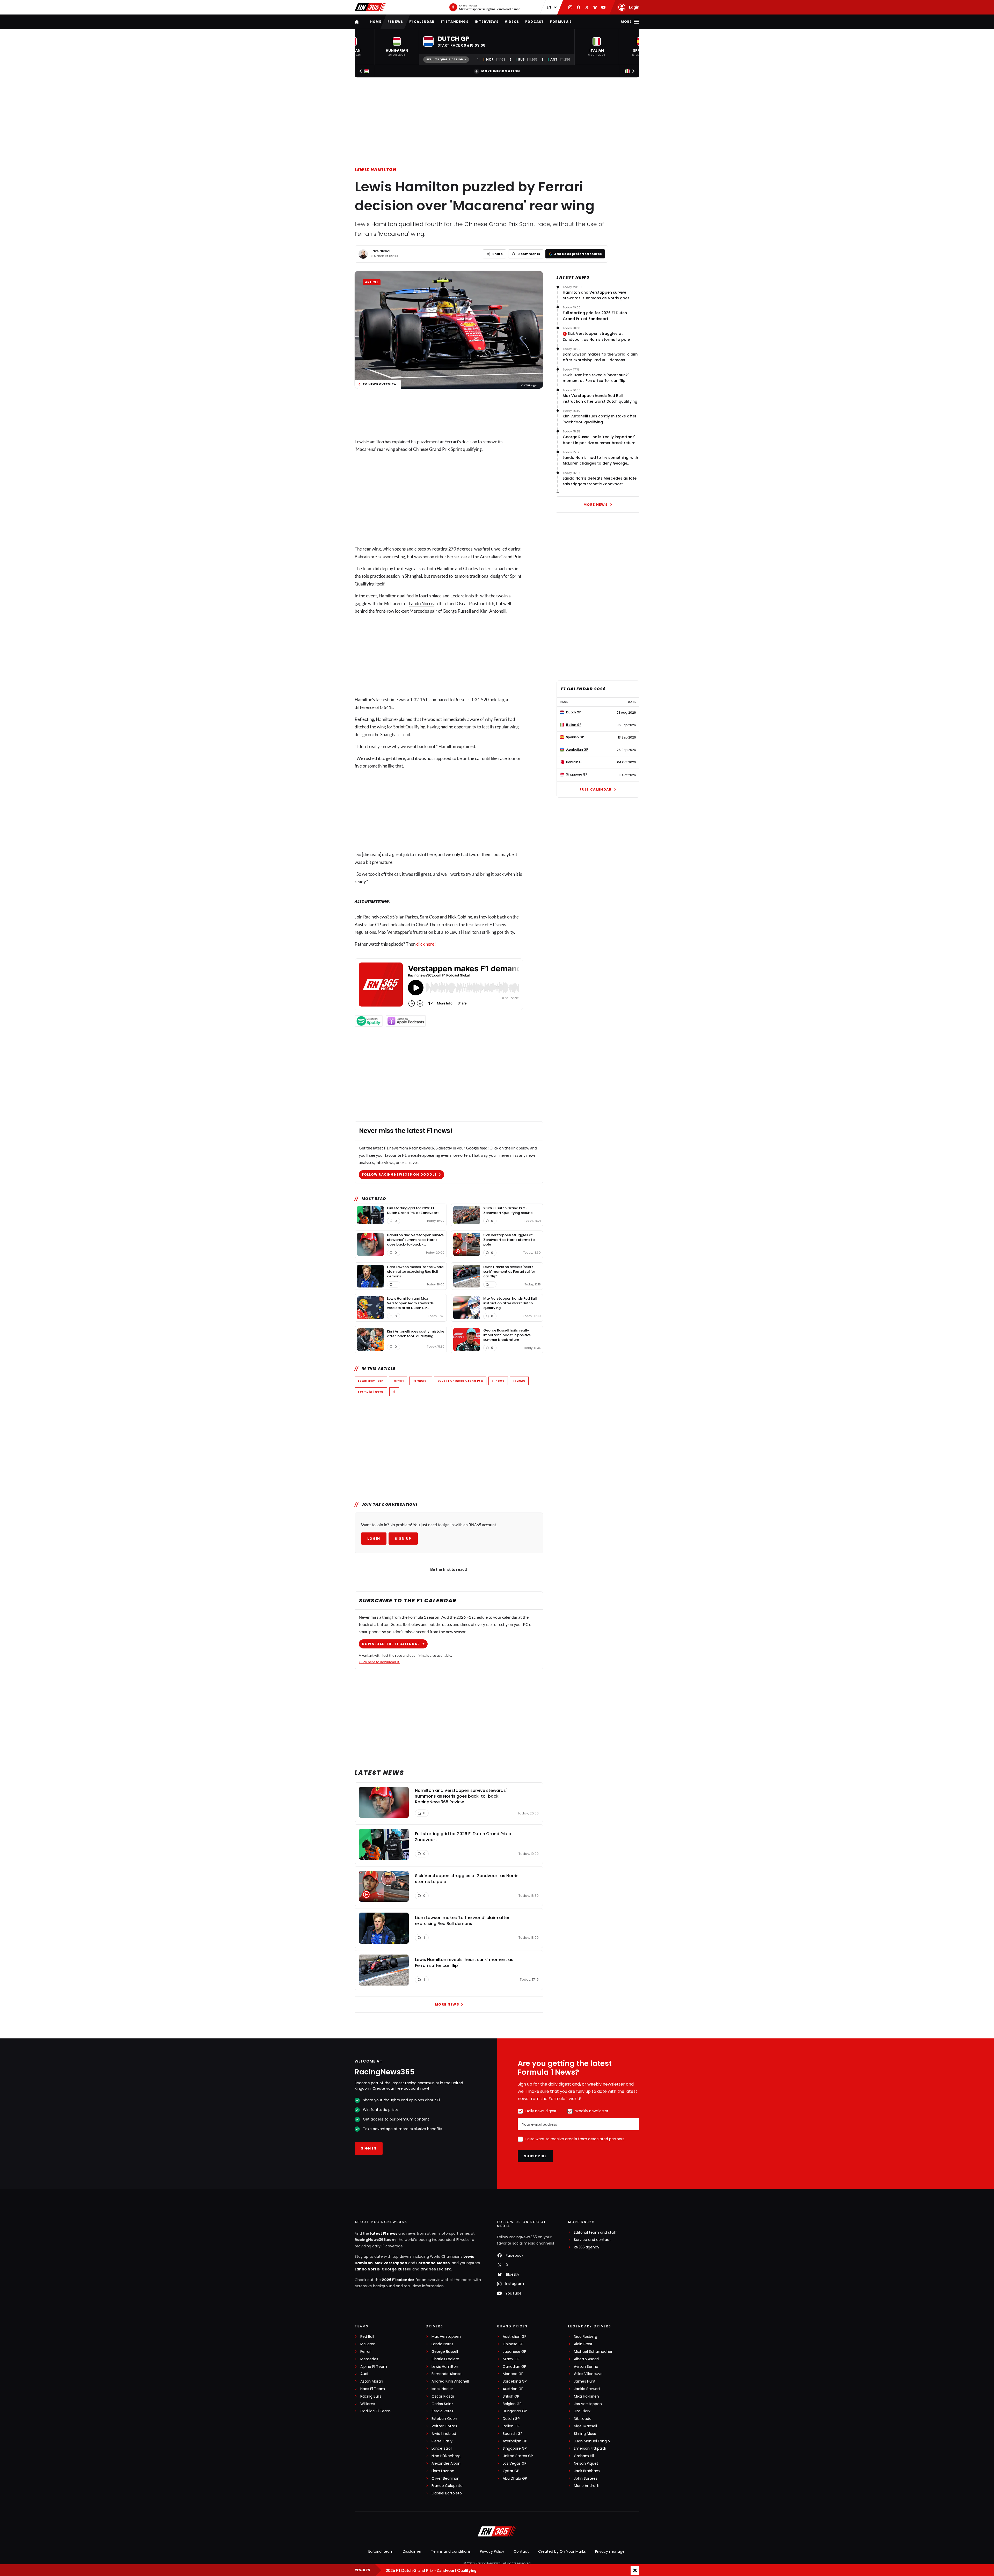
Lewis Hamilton (375, 169)
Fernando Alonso (433, 2263)
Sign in (369, 2148)
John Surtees (586, 2479)
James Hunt (585, 2381)
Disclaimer (412, 2551)
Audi (364, 2374)
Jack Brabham (587, 2471)
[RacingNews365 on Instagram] (570, 7)
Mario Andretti (587, 2486)
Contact (521, 2551)
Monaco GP (513, 2374)
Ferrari (451, 442)
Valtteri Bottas (444, 2426)
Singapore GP (515, 2448)
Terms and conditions (451, 2551)
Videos (512, 22)
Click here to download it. (379, 1662)
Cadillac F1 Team (375, 2411)
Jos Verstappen (588, 2404)
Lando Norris (421, 603)
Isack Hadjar (442, 2389)
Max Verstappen (391, 2263)
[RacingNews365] (370, 7)
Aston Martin (372, 2381)
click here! (426, 944)
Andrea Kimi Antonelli (451, 2381)
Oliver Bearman (445, 2479)
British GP (511, 2396)
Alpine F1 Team (374, 2367)
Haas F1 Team (373, 2389)
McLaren (368, 2344)
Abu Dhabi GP (515, 2479)
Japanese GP (514, 2352)
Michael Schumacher (593, 2352)
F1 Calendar (422, 22)
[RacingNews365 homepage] (357, 22)
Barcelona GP (515, 2381)
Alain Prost (583, 2344)
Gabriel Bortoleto (447, 2493)
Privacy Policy (492, 2551)
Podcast (535, 22)
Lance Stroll (442, 2448)
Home (376, 22)
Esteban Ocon (444, 2419)
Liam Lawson (443, 2471)
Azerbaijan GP (515, 2441)
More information (501, 71)
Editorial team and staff (595, 2233)
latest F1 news (384, 2233)
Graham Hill (584, 2456)
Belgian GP (512, 2404)
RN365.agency (587, 2247)
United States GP (518, 2456)
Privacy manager (611, 2551)
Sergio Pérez (443, 2411)
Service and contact (592, 2240)
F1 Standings (455, 22)
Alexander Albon (446, 2463)
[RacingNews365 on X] (587, 7)
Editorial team (381, 2551)
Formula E (561, 22)
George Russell (396, 2269)
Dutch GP (511, 2419)
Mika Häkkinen (586, 2396)
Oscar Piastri (443, 2396)
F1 (394, 1392)
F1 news (395, 22)
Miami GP (511, 2359)
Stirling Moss (585, 2434)
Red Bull (367, 2337)
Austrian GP (513, 2389)
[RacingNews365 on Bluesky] (595, 7)
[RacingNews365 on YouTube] (603, 7)
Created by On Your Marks (562, 2551)
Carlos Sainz (442, 2404)
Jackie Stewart (587, 2389)
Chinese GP (513, 2344)
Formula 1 (421, 1381)
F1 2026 (519, 1381)
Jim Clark (582, 2411)
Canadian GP (514, 2367)
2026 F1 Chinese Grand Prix (460, 1381)
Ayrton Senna (586, 2367)
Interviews (487, 22)
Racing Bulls (371, 2396)
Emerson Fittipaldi (590, 2448)
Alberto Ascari (586, 2359)
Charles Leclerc (436, 2269)
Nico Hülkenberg (446, 2456)
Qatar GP (511, 2471)
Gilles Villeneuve (588, 2374)
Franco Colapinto (447, 2486)
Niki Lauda (583, 2419)
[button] (397, 47)
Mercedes (419, 611)
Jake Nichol (380, 251)
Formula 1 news (371, 1392)
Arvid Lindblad (444, 2434)
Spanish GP (513, 2434)
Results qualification (445, 59)
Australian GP (515, 2337)
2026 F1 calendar (398, 2280)
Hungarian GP (515, 2411)
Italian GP (511, 2426)
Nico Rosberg (586, 2337)
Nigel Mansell (585, 2426)
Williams (368, 2404)
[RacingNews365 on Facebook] (579, 7)
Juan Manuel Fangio (592, 2441)
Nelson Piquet (586, 2463)
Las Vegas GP (515, 2463)
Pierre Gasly (442, 2441)
